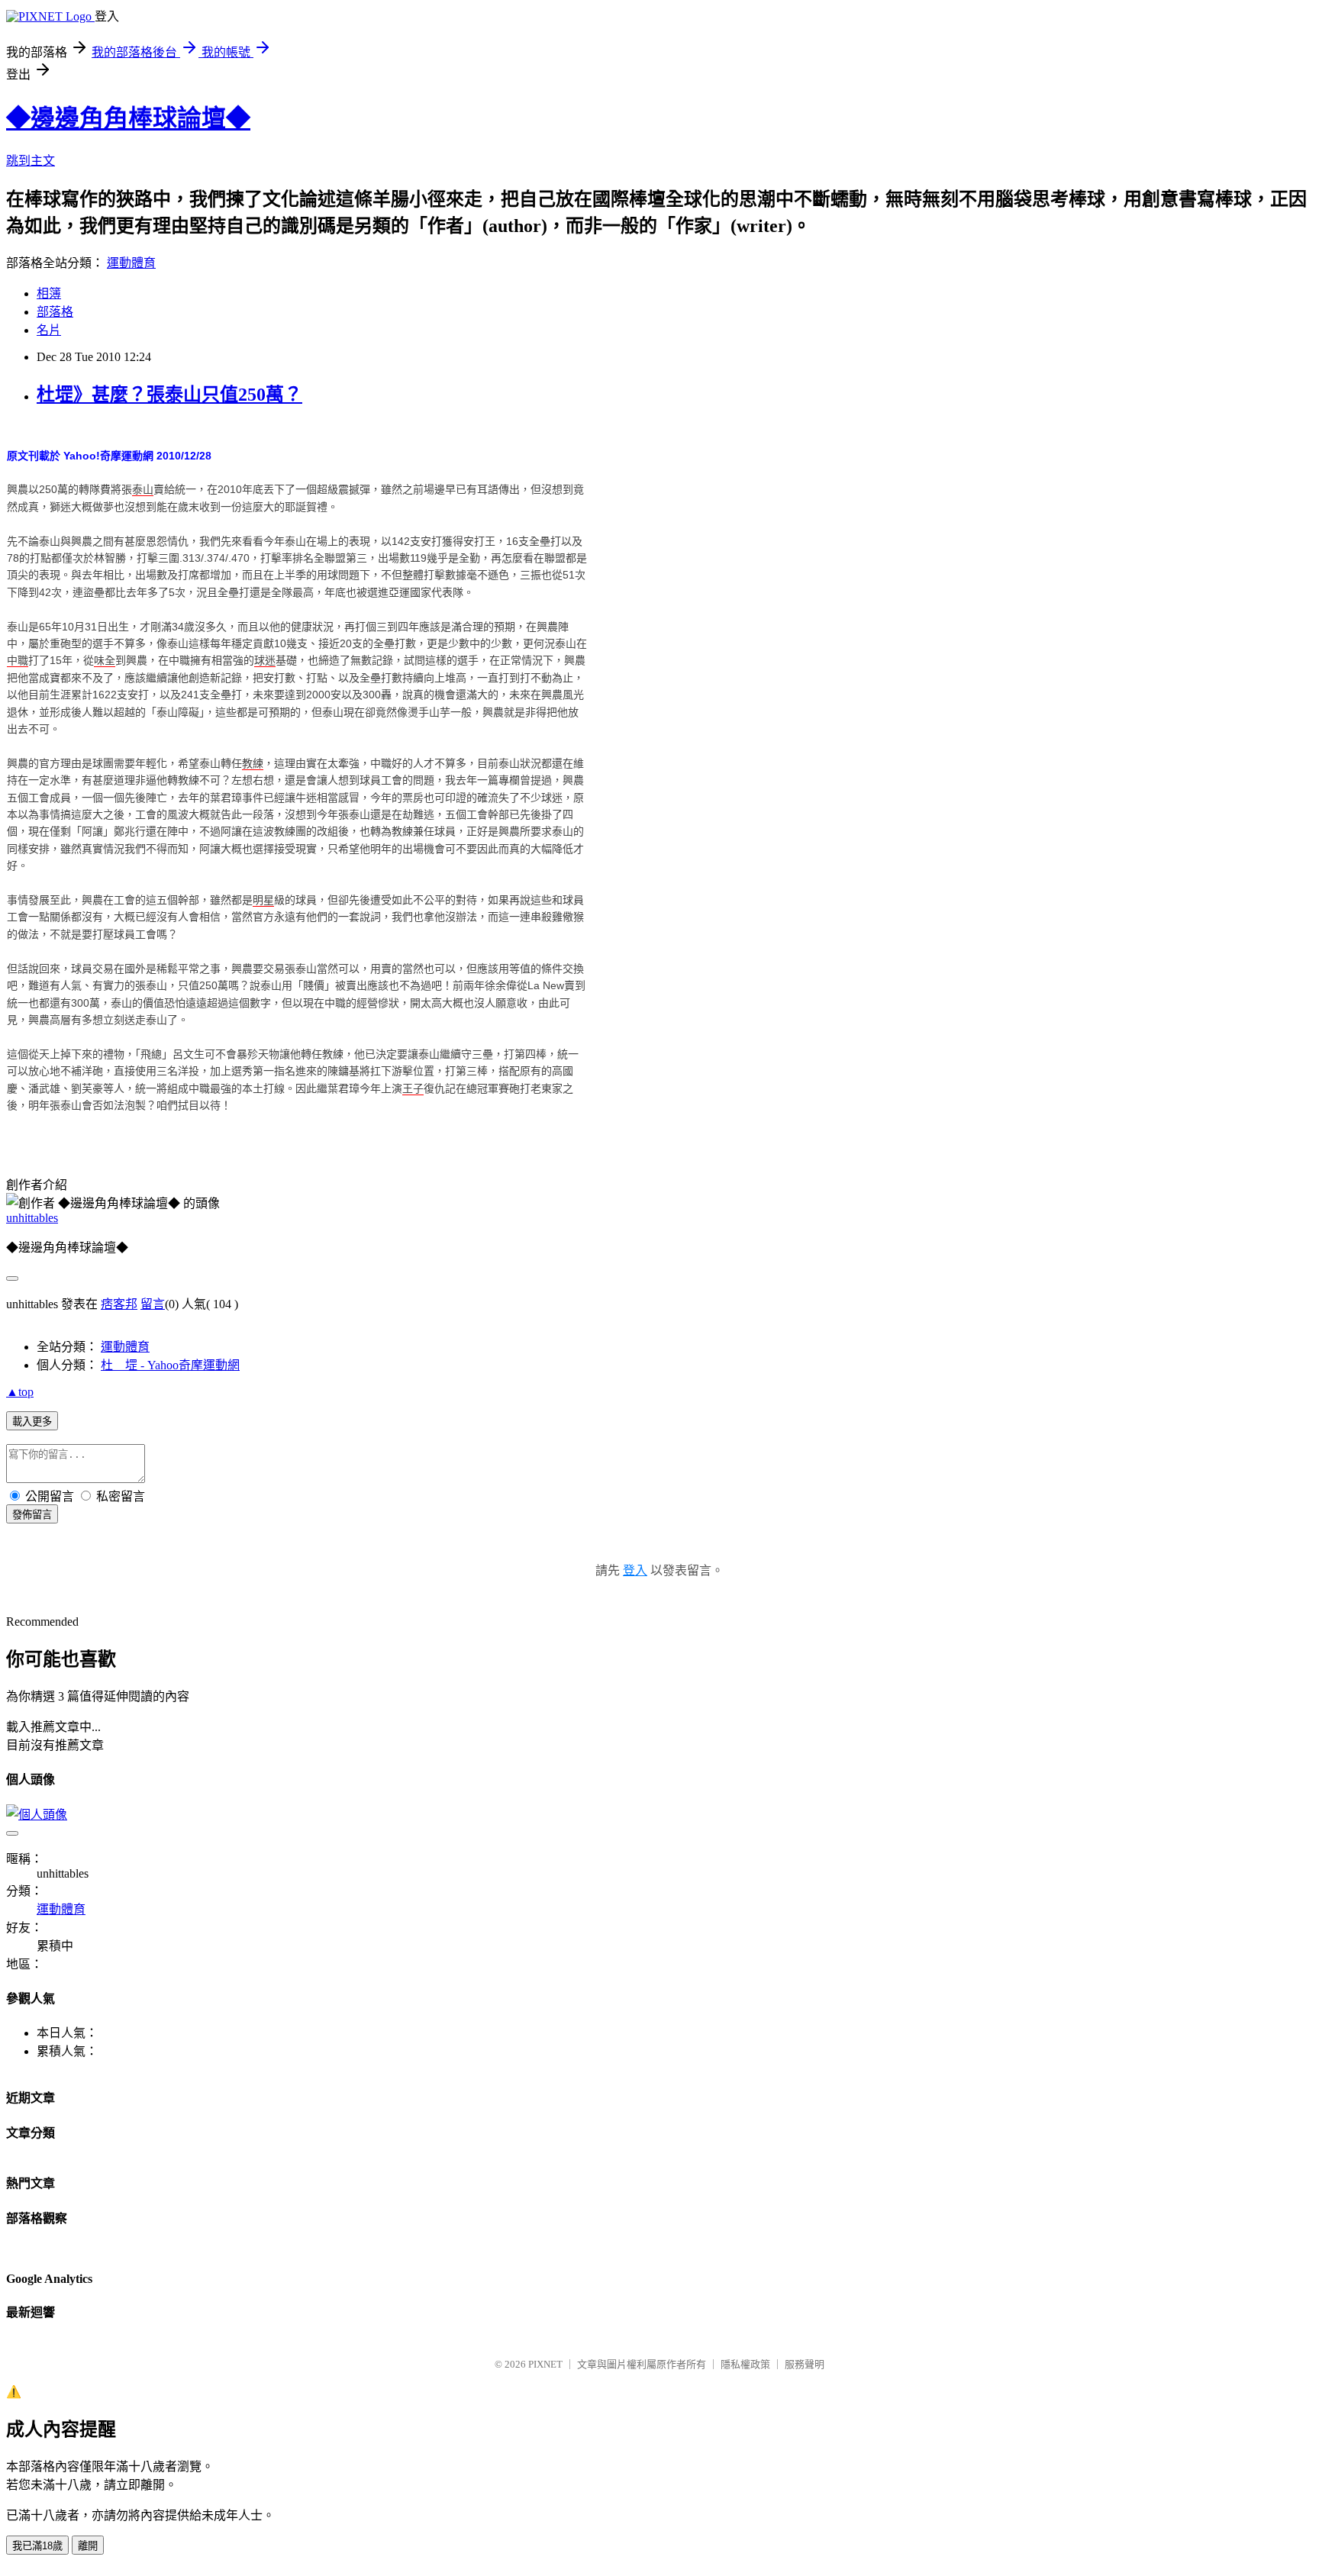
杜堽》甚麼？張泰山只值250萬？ (169, 395)
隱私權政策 (745, 2364)
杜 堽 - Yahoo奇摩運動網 (170, 1365)
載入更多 (32, 1422)
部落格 (55, 312)
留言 (153, 1304)
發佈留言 (32, 1515)
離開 (88, 2546)
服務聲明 (805, 2364)
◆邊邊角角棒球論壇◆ (128, 118)
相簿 (49, 293)
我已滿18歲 (37, 2546)
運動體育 (131, 263)
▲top (20, 1392)
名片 (49, 330)
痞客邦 (119, 1304)
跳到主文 (31, 161)
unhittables (32, 1218)
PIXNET (545, 2364)
